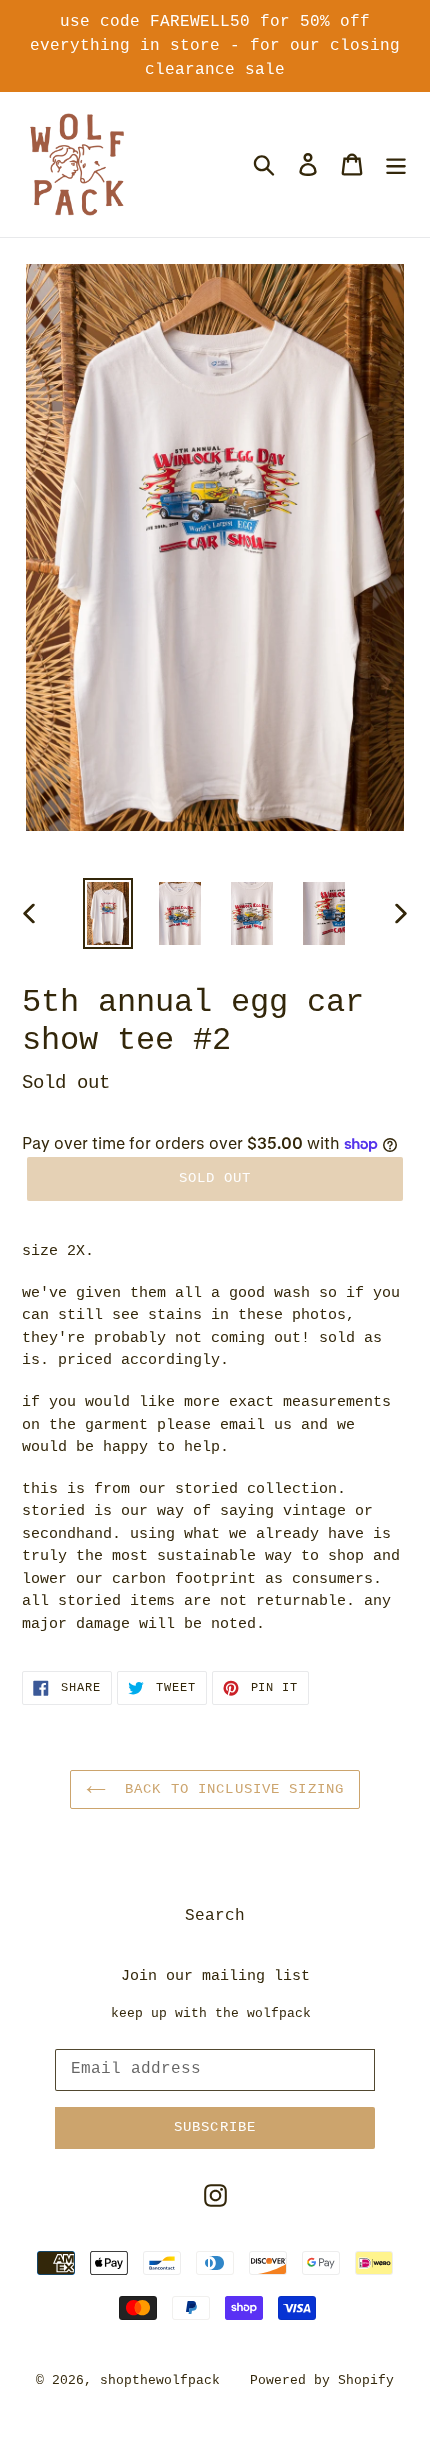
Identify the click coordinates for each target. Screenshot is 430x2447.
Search (215, 1916)
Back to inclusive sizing (230, 1789)
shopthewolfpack (160, 2380)
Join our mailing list (215, 1976)
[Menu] (396, 164)
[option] (108, 913)
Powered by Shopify (322, 2380)
